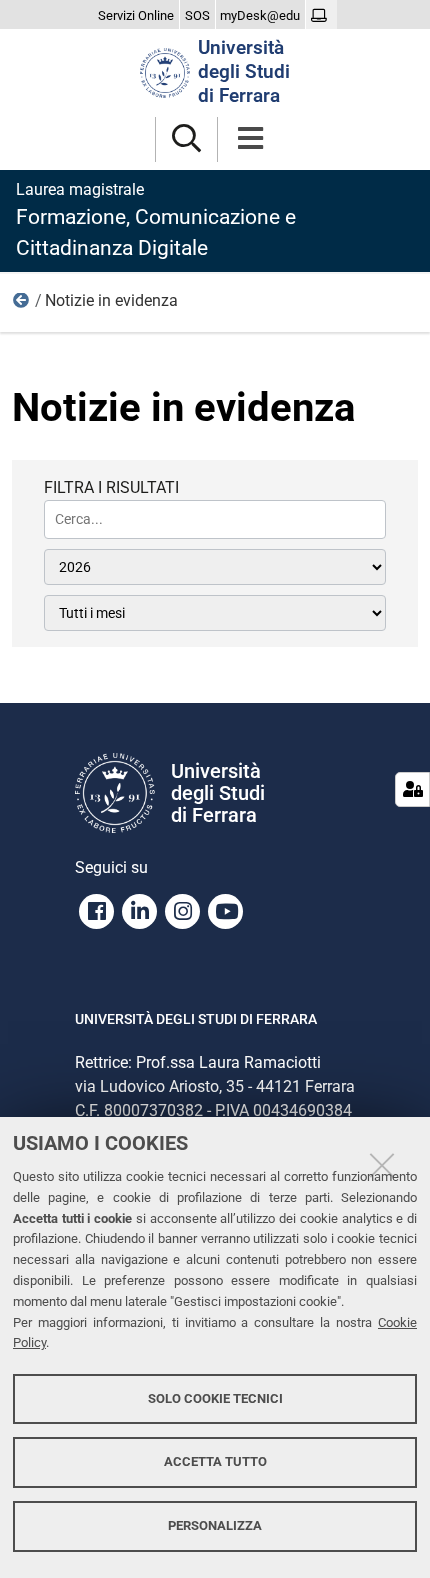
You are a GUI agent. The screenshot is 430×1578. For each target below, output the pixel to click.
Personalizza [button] (215, 1525)
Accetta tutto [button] (215, 1461)
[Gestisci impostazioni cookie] (412, 789)
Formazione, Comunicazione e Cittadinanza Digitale (156, 220)
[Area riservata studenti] (321, 16)
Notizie (22, 305)
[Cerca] (186, 139)
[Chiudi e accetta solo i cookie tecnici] (382, 1165)
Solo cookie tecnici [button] (215, 1398)
